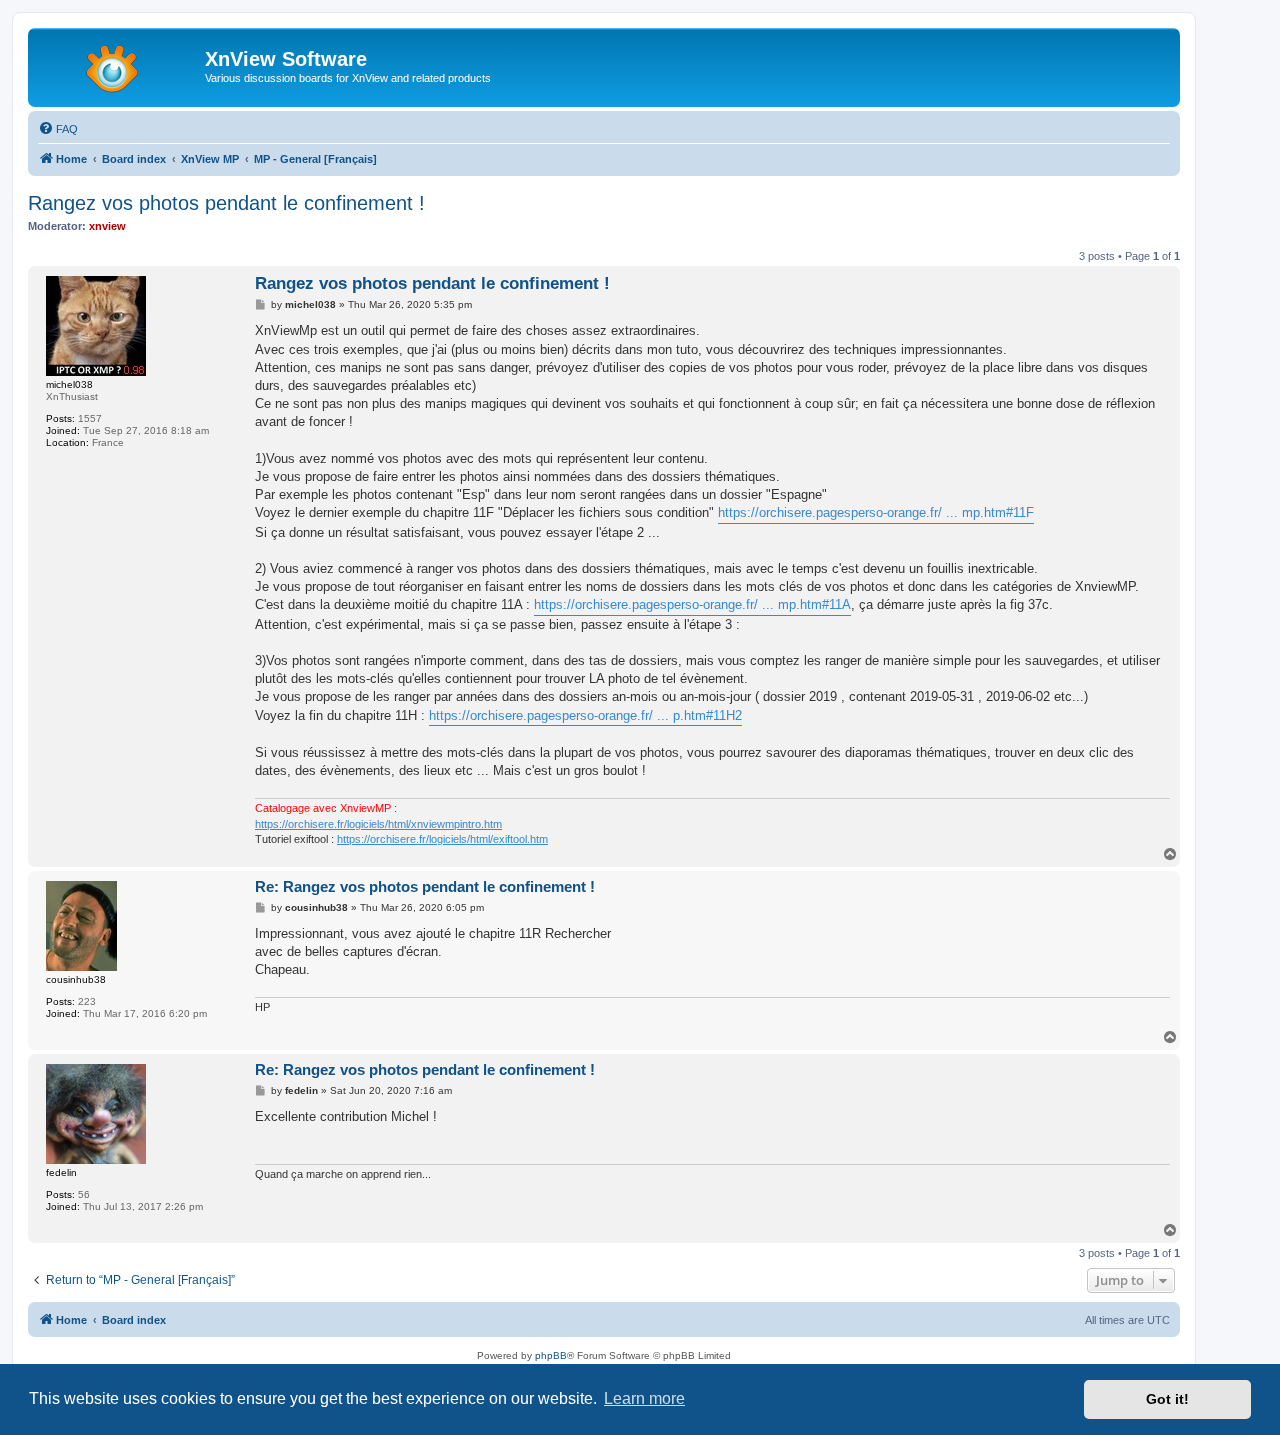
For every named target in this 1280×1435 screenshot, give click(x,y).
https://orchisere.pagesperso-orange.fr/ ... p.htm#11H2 (585, 715)
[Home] (119, 65)
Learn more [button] (644, 1398)
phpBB (551, 1355)
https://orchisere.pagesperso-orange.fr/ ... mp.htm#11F (876, 512)
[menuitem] (58, 129)
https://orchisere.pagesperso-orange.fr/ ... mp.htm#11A (692, 604)
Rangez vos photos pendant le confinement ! (226, 203)
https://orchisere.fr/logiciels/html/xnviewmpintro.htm (378, 824)
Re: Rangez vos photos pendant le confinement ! (425, 886)
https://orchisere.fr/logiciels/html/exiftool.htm (442, 839)
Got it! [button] (1167, 1399)
